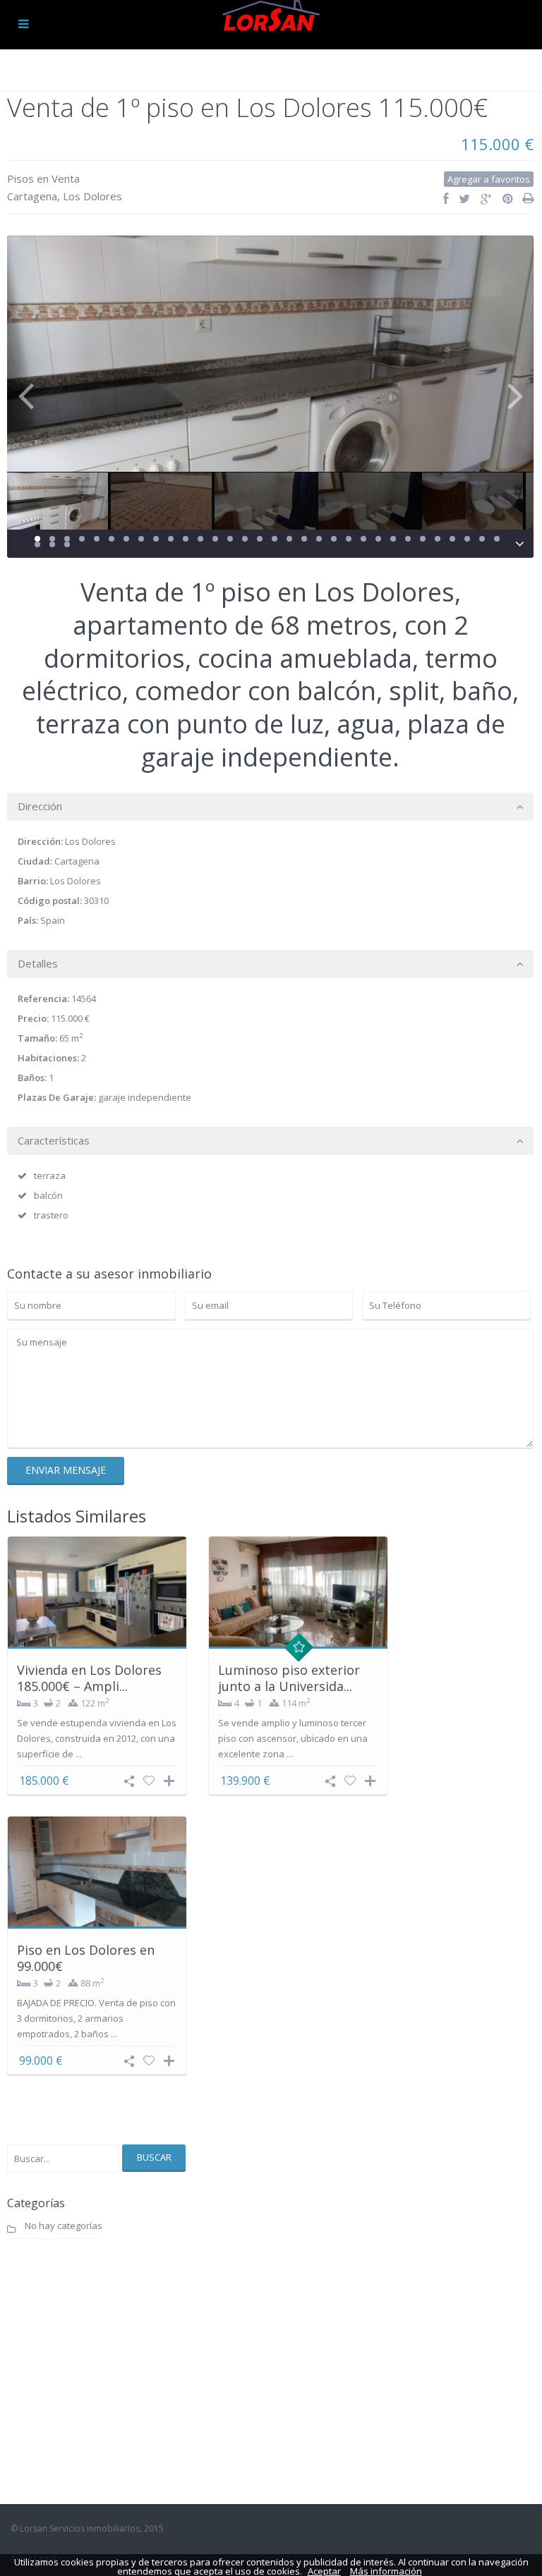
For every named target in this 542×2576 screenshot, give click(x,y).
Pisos (20, 178)
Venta (66, 178)
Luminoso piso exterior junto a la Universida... (289, 1678)
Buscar (154, 2157)
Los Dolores (92, 196)
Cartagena (32, 196)
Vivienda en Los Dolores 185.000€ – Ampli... (89, 1678)
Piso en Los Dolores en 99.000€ (86, 1958)
